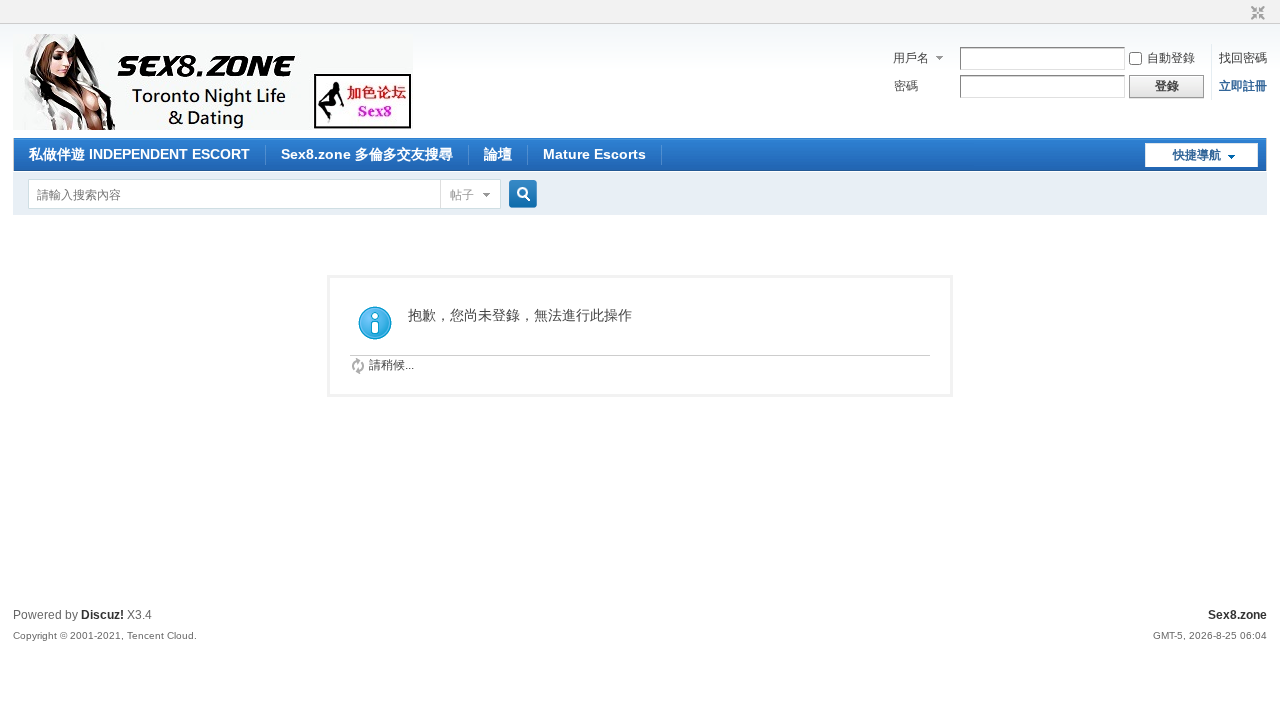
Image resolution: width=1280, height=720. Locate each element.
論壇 (498, 154)
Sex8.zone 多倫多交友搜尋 (367, 154)
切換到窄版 (1255, 14)
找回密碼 (1243, 58)
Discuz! (102, 615)
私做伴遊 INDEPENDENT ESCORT (139, 154)
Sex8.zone (1237, 615)
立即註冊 (1243, 86)
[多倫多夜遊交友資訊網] (213, 126)
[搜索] (520, 194)
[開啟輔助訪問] (1239, 14)
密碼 (906, 86)
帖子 (462, 195)
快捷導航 (1197, 155)
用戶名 (911, 58)
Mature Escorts (594, 154)
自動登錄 (1171, 58)
